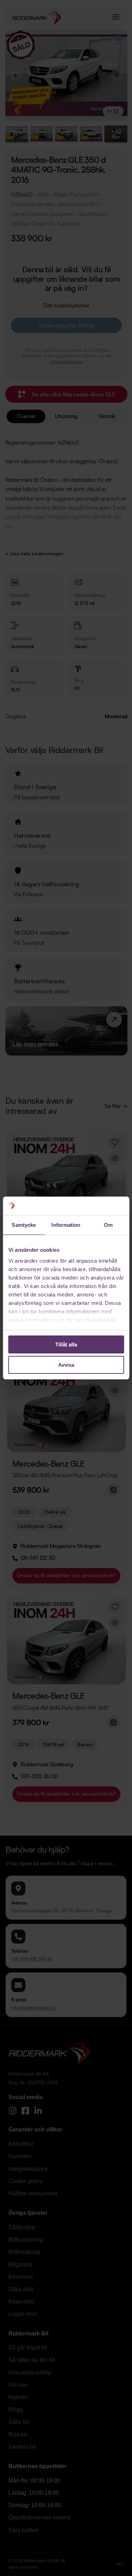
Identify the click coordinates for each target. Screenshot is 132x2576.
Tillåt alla (66, 1344)
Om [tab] (108, 1225)
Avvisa (66, 1365)
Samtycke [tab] (24, 1225)
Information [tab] (66, 1225)
